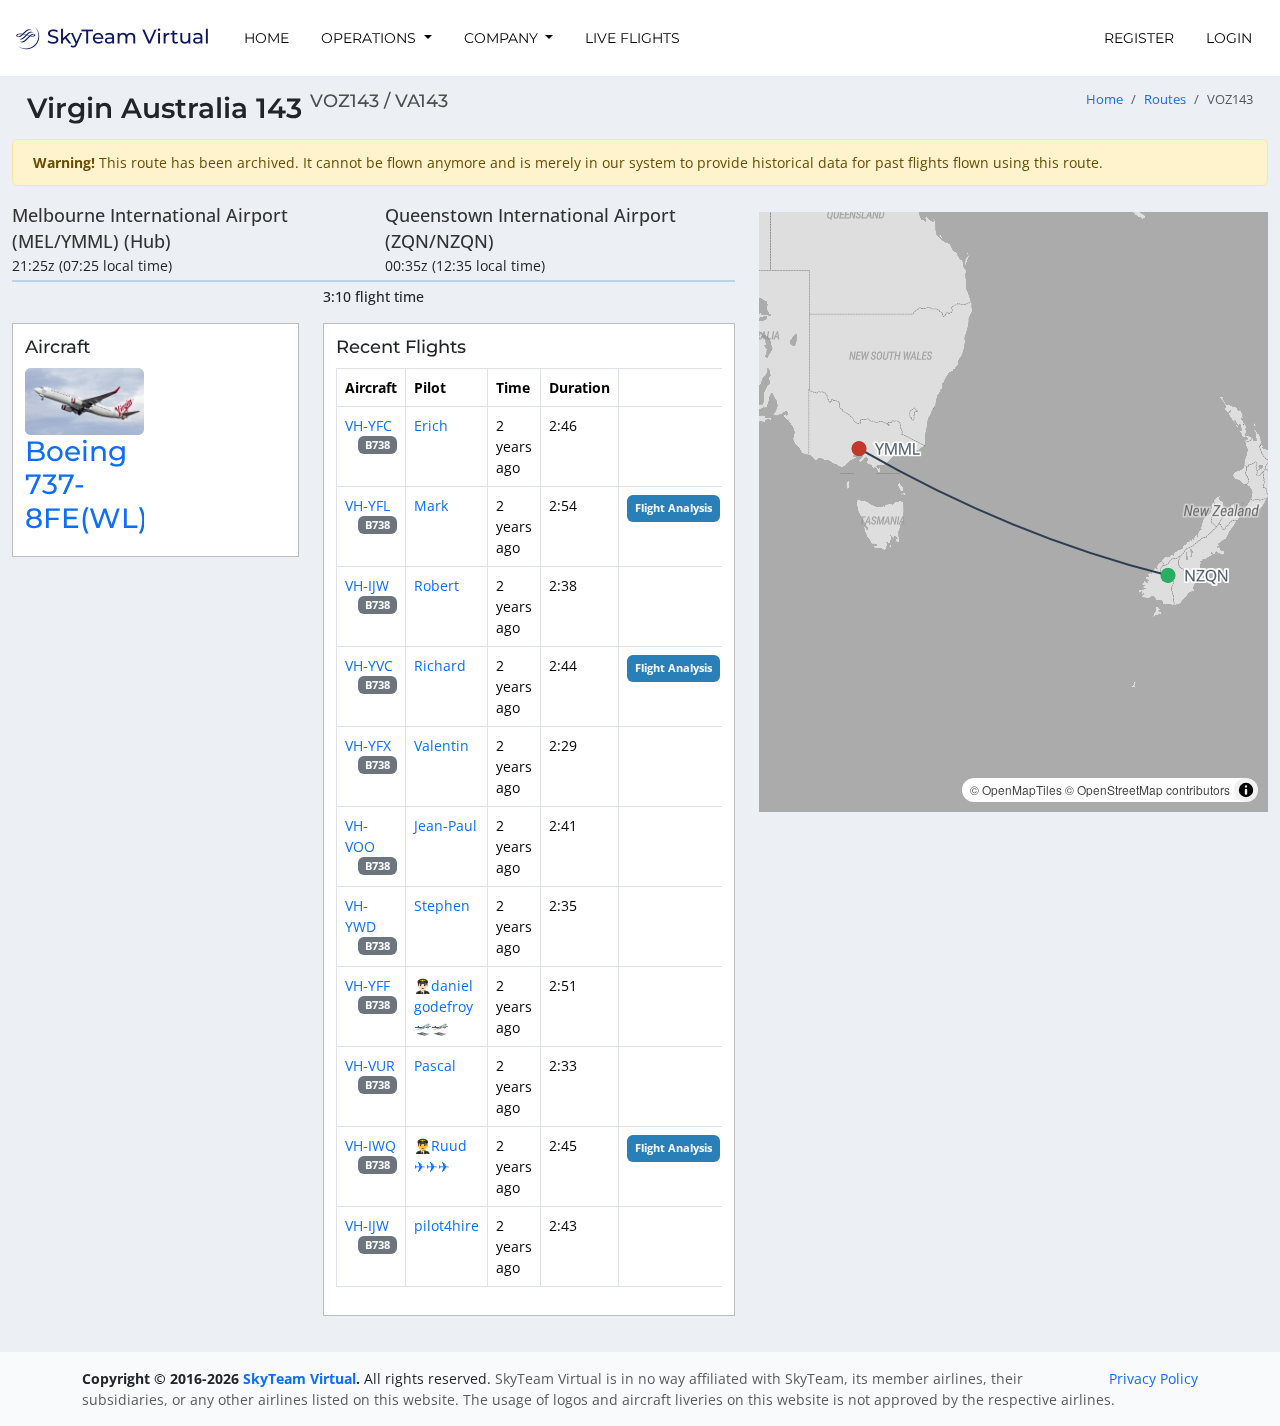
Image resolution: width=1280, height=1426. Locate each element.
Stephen (442, 905)
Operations (370, 38)
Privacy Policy (1153, 1378)
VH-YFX (368, 745)
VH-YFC (368, 425)
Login (1229, 38)
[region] (1013, 512)
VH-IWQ (370, 1145)
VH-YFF (367, 985)
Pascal (435, 1065)
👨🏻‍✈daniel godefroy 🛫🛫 (443, 1006)
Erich (431, 425)
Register (1139, 38)
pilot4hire (446, 1225)
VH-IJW (367, 585)
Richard (440, 665)
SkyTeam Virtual (299, 1378)
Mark (431, 505)
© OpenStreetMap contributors (1147, 789)
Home (266, 38)
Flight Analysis (673, 508)
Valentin (441, 745)
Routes (1165, 99)
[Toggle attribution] (1246, 790)
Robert (436, 585)
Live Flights (632, 38)
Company (503, 38)
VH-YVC (369, 665)
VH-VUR (370, 1065)
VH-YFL (367, 505)
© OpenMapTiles (1016, 789)
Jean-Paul (445, 825)
